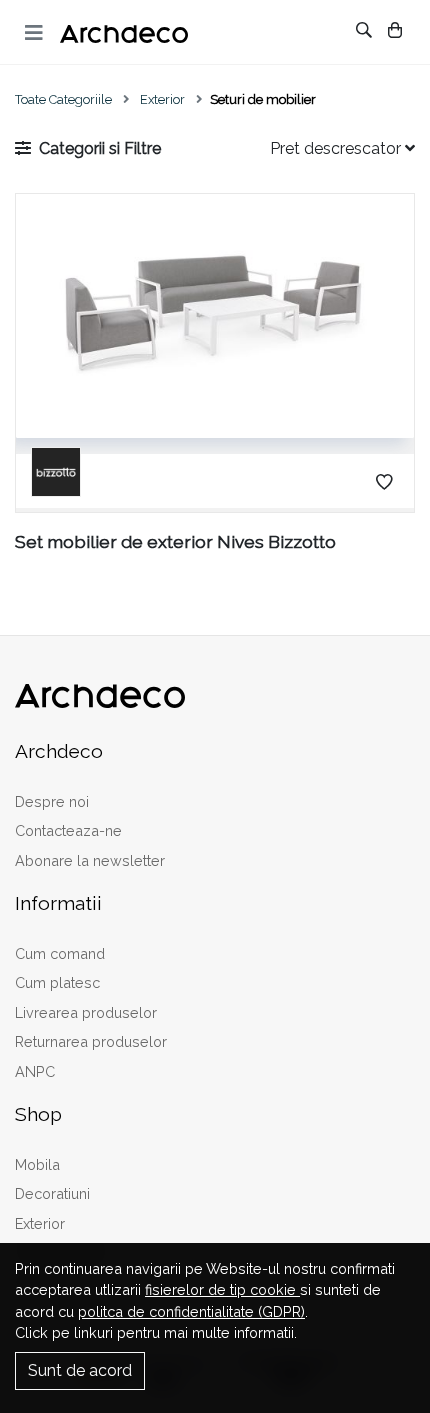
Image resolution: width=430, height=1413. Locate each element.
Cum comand (60, 953)
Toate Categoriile (63, 99)
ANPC (35, 1071)
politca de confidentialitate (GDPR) (191, 1311)
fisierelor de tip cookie (222, 1289)
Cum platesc (57, 982)
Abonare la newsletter (90, 860)
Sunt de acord (80, 1370)
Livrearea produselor (86, 1012)
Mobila (37, 1164)
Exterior (162, 99)
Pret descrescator (337, 148)
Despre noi (52, 801)
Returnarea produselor (91, 1041)
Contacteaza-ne (68, 830)
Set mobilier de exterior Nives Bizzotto (175, 541)
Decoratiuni (52, 1193)
